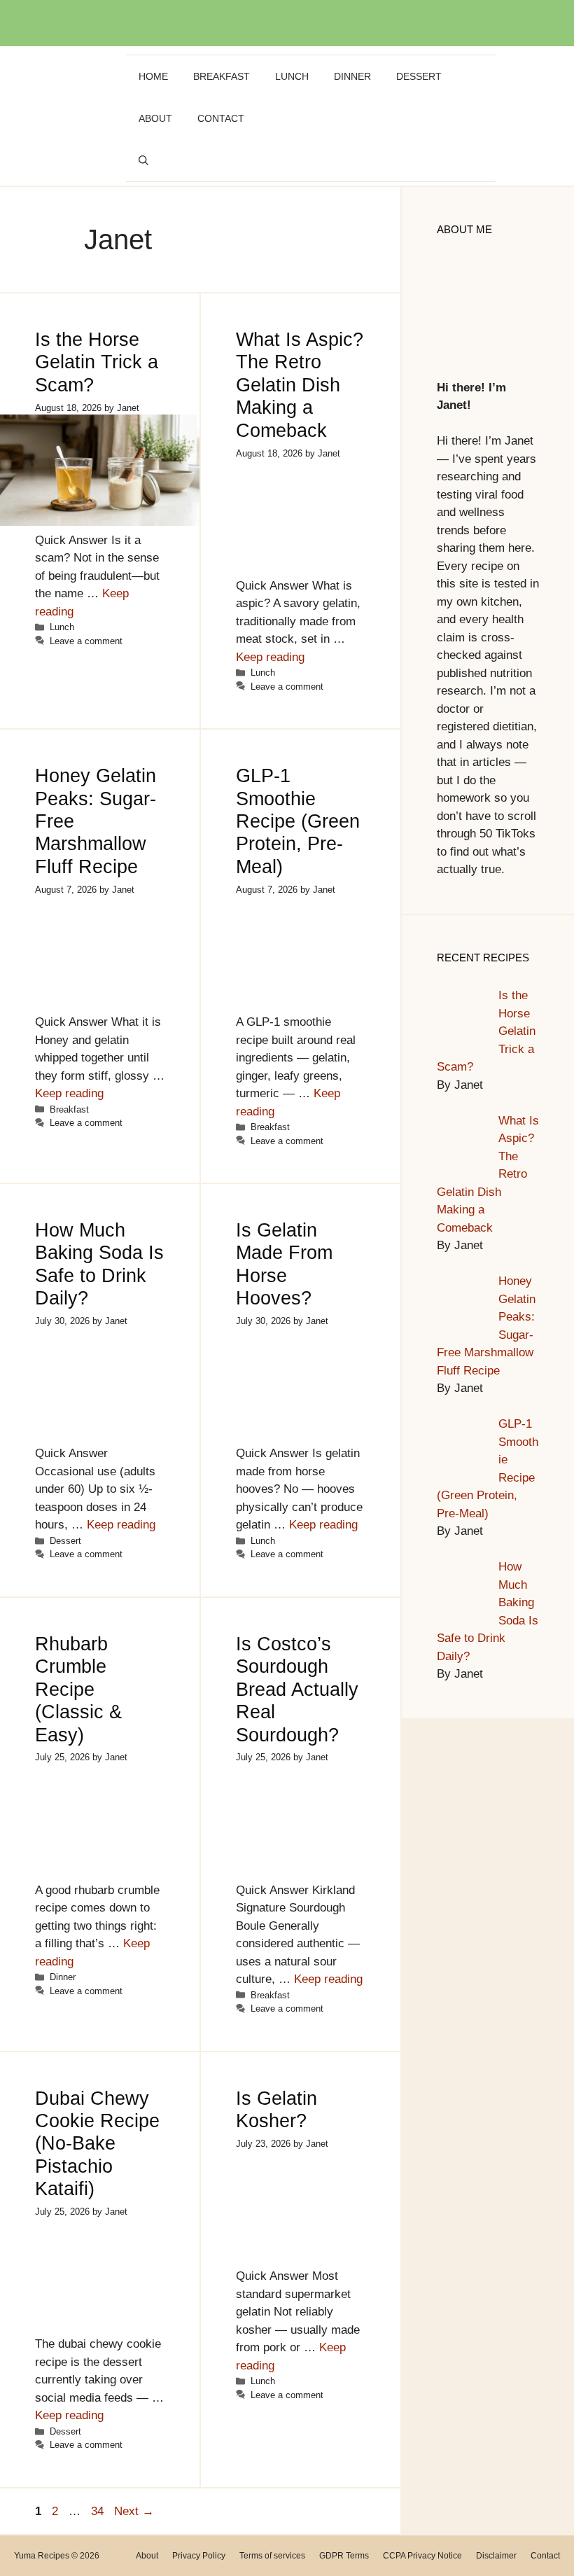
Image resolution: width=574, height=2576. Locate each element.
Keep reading (270, 657)
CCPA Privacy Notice (422, 2556)
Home (153, 76)
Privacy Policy (199, 2556)
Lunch (292, 76)
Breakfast (222, 76)
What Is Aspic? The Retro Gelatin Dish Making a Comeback (300, 385)
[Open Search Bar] (143, 160)
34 (99, 2511)
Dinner (352, 76)
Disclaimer (496, 2556)
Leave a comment (86, 641)
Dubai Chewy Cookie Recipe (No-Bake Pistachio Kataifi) (97, 2144)
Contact (221, 118)
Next (134, 2511)
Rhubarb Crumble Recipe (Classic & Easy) (78, 1690)
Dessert (419, 76)
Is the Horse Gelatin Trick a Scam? (97, 362)
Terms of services (272, 2556)
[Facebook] (269, 22)
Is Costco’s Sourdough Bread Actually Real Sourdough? (297, 1690)
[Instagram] (299, 22)
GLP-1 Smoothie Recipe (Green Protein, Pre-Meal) (298, 821)
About (155, 118)
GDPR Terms (344, 2556)
